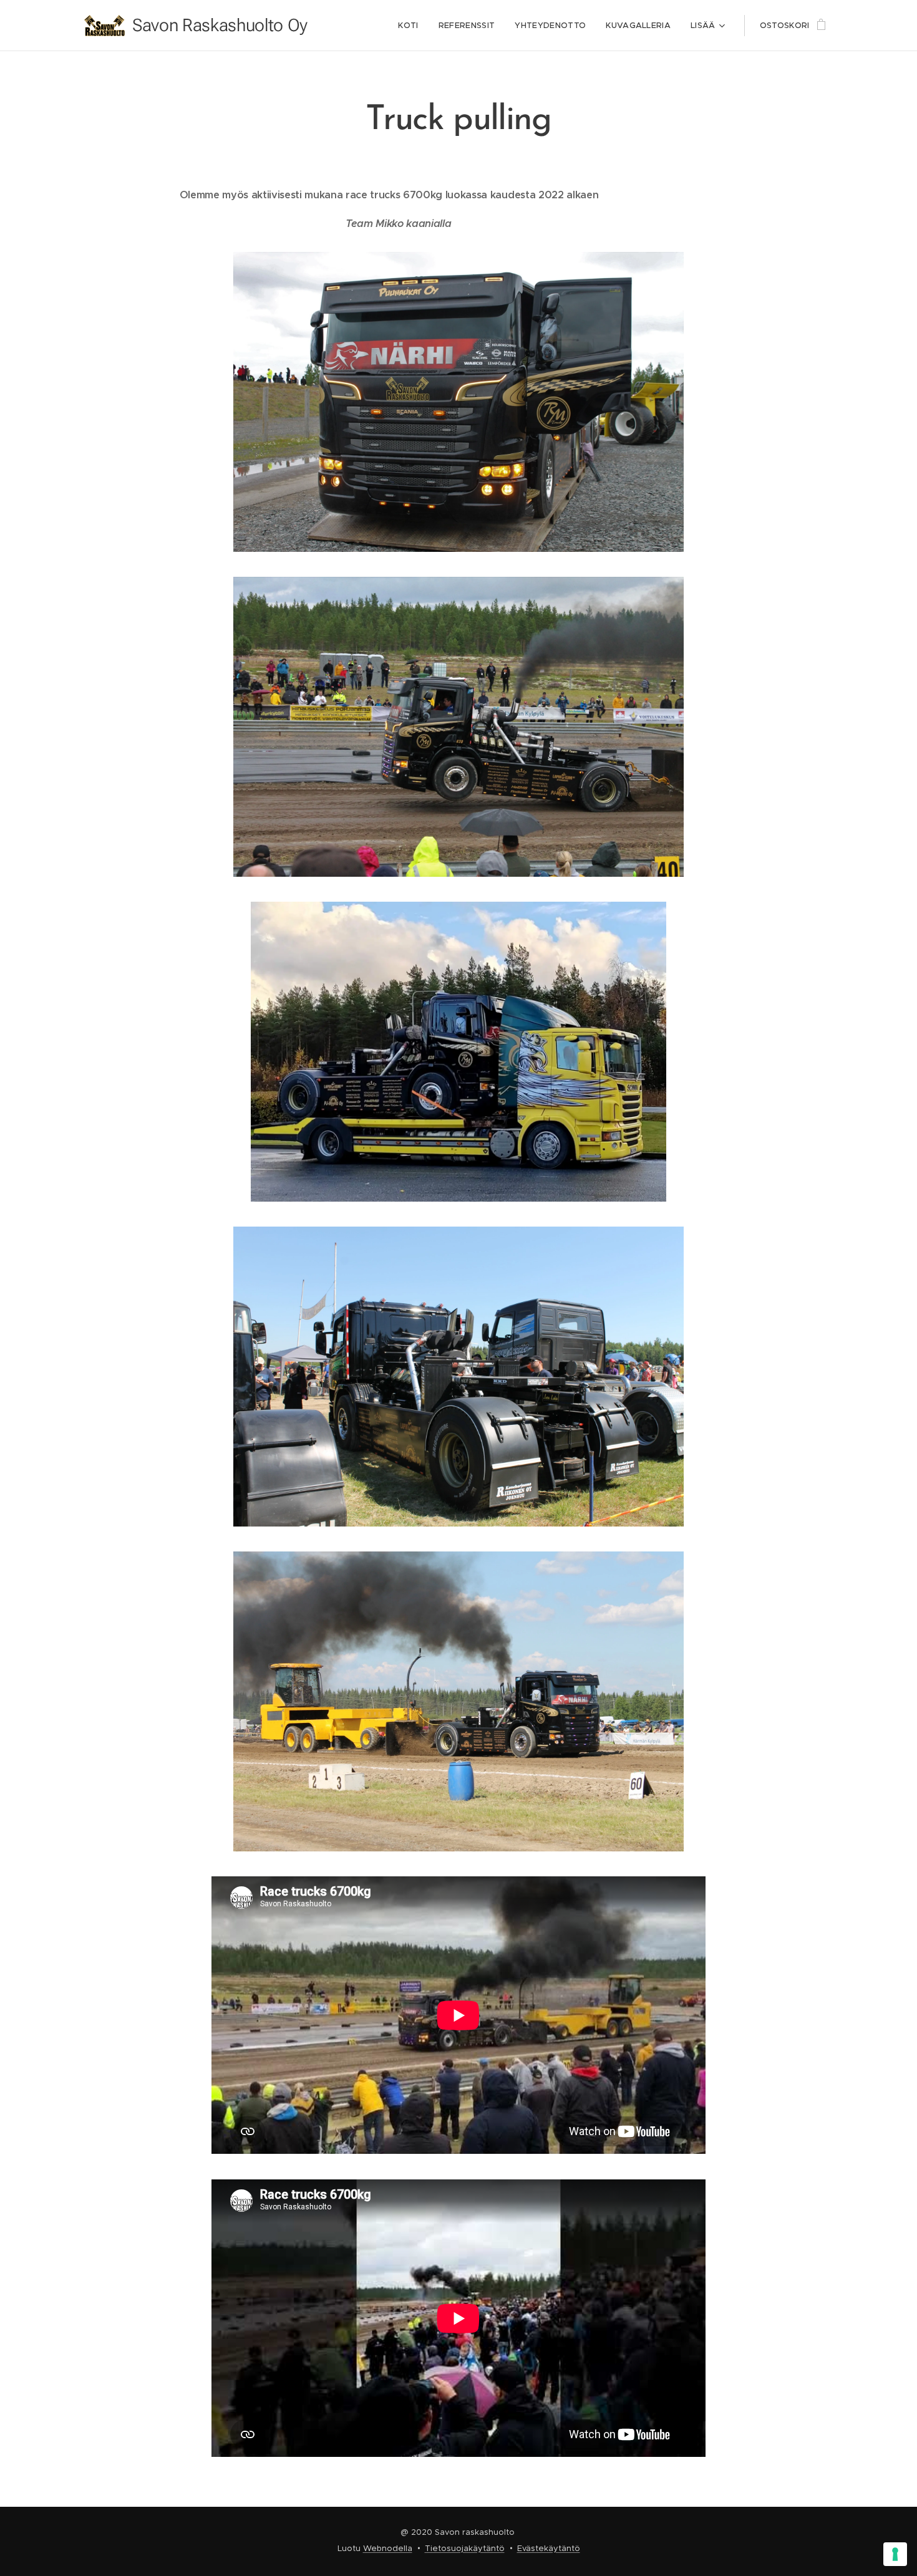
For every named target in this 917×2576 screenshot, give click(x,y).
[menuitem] (411, 26)
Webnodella (388, 2548)
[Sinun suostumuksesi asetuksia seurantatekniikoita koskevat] (895, 2554)
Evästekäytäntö (549, 2548)
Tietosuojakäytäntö (465, 2548)
